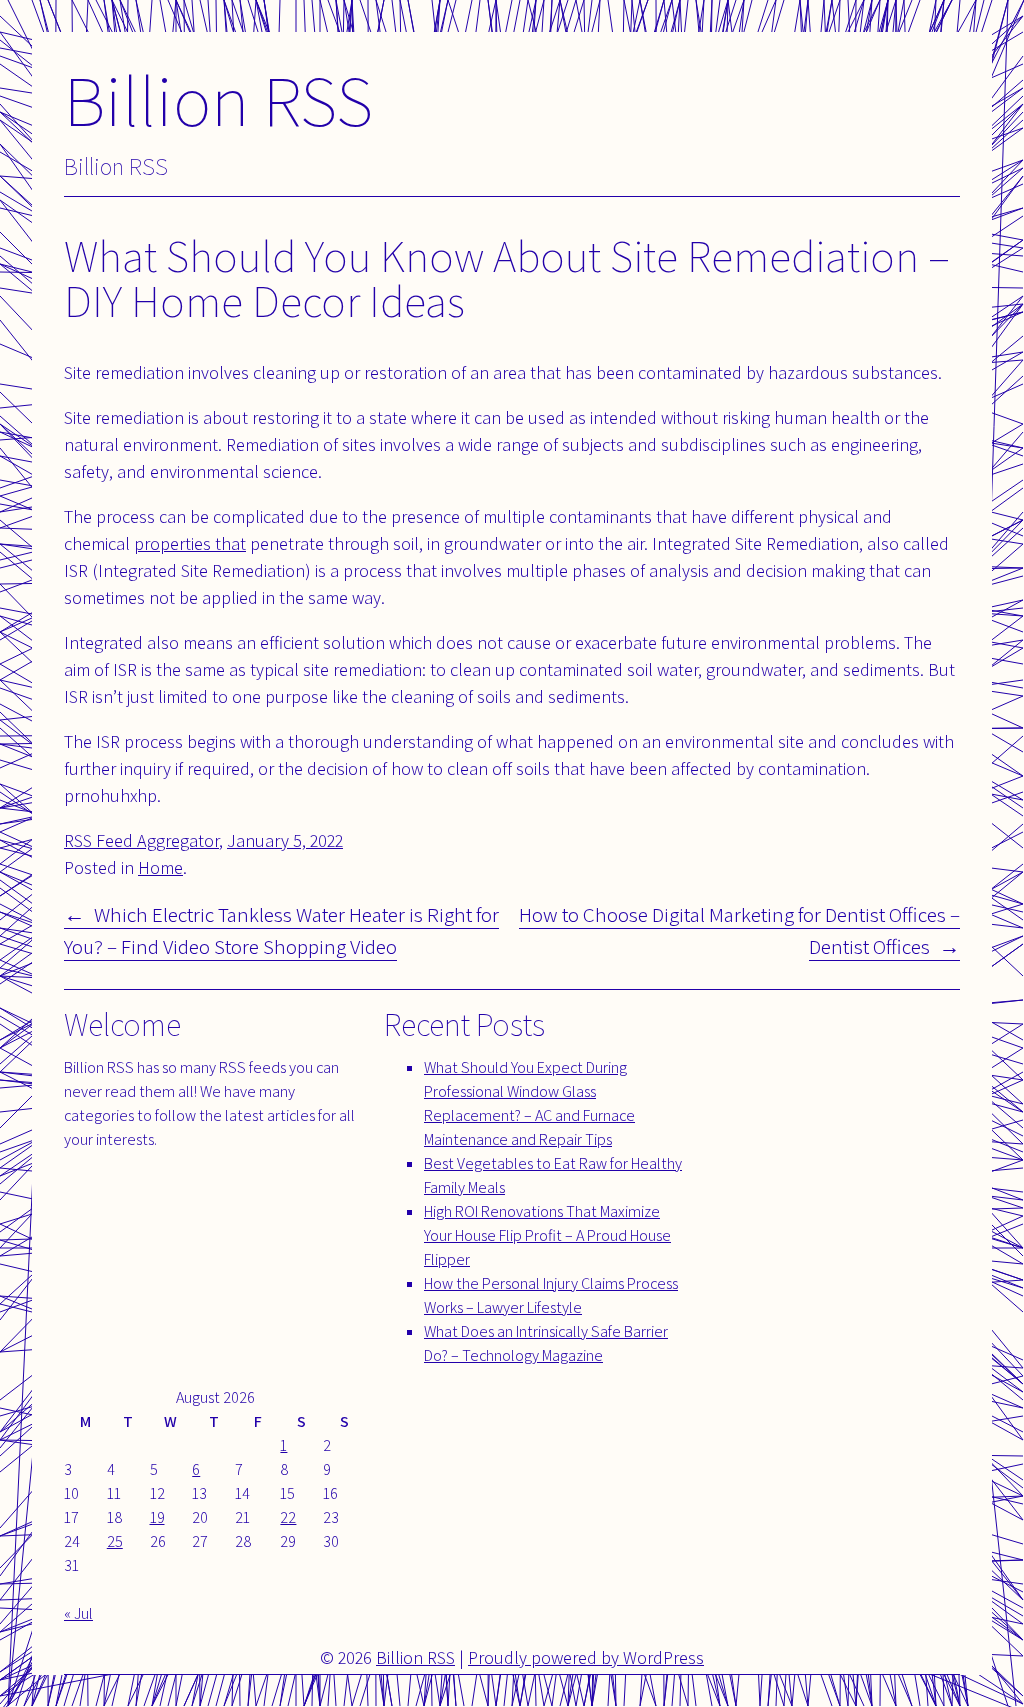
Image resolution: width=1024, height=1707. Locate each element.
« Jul (78, 1613)
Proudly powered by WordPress (586, 1657)
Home (160, 867)
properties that (190, 543)
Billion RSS (218, 99)
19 (157, 1517)
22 (288, 1517)
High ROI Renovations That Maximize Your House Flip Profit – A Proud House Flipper (547, 1235)
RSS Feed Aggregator (141, 840)
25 (115, 1541)
